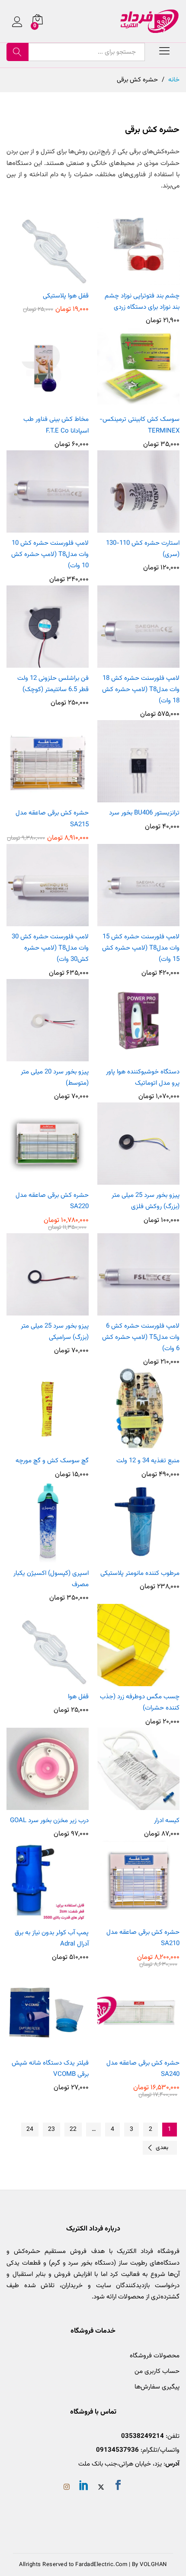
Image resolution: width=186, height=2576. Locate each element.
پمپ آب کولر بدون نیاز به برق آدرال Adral (52, 1938)
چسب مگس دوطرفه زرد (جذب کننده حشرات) (140, 1702)
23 (51, 2130)
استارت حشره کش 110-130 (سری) (143, 549)
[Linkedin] (84, 2487)
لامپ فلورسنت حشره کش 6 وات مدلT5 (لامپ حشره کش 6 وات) (141, 1338)
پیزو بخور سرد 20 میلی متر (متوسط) (55, 1078)
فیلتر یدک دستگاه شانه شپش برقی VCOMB (50, 2069)
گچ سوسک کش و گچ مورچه (52, 1461)
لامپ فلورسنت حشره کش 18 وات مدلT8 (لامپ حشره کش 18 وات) (141, 690)
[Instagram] (67, 2488)
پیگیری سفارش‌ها (157, 2387)
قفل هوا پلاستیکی (66, 296)
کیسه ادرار (167, 1821)
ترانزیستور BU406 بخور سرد (144, 813)
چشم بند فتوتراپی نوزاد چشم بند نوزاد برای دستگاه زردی (142, 302)
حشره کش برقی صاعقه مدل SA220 (52, 1201)
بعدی (162, 2148)
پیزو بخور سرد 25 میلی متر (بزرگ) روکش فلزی (146, 1201)
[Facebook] (118, 2487)
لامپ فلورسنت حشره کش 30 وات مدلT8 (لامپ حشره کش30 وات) (50, 948)
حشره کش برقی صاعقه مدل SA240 (143, 2069)
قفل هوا (78, 1697)
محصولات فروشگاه (155, 2356)
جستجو (18, 52)
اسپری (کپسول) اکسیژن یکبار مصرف (51, 1579)
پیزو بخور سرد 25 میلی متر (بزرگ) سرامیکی (55, 1332)
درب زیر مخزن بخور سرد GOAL (49, 1821)
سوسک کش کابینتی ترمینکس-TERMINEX (139, 425)
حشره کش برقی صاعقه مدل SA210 (143, 1938)
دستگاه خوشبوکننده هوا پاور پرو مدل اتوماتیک (143, 1078)
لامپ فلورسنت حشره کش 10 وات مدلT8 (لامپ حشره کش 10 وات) (50, 555)
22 (73, 2130)
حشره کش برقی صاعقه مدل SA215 (52, 819)
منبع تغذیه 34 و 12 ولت (148, 1461)
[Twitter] (101, 2488)
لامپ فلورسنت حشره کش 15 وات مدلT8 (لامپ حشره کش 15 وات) (141, 948)
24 (30, 2130)
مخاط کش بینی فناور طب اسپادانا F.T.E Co (56, 425)
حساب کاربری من (157, 2371)
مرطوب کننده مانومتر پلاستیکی (140, 1573)
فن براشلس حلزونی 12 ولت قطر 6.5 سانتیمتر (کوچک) (53, 684)
